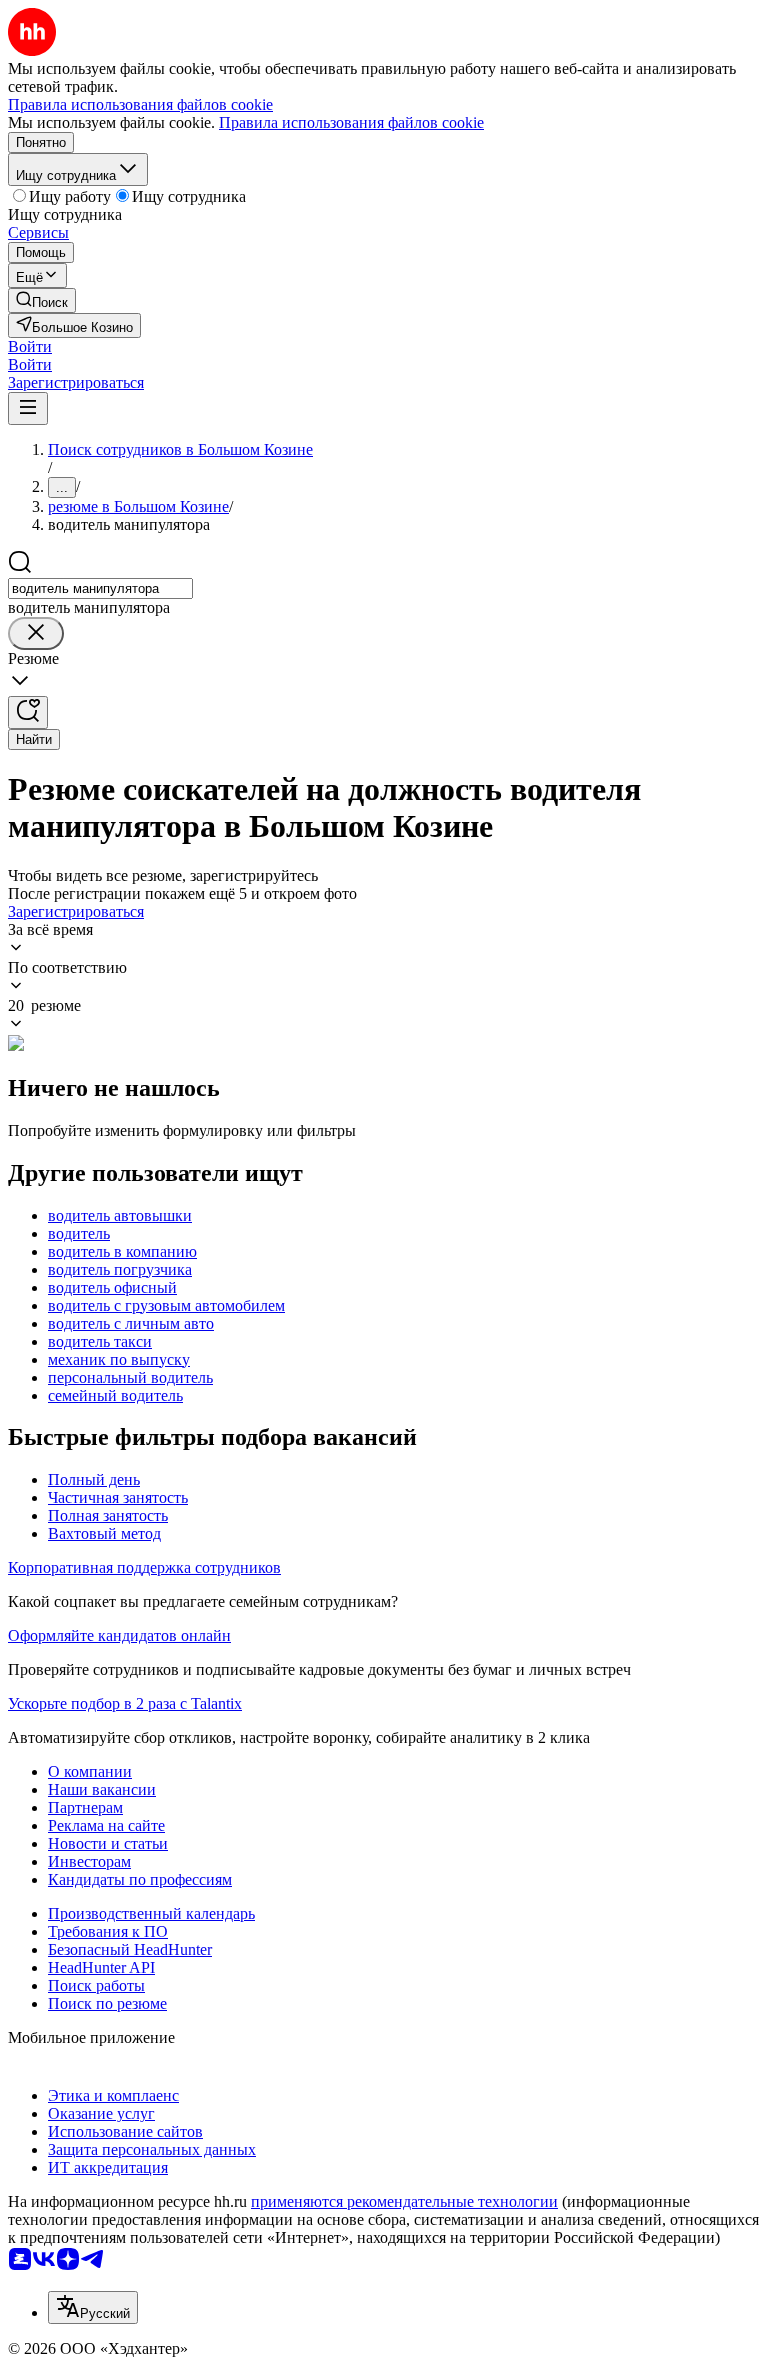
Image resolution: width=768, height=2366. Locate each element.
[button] (30, 346)
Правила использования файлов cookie (351, 122)
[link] (42, 300)
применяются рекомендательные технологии (404, 2201)
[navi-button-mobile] (28, 408)
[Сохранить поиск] (28, 712)
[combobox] (100, 588)
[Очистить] (36, 633)
